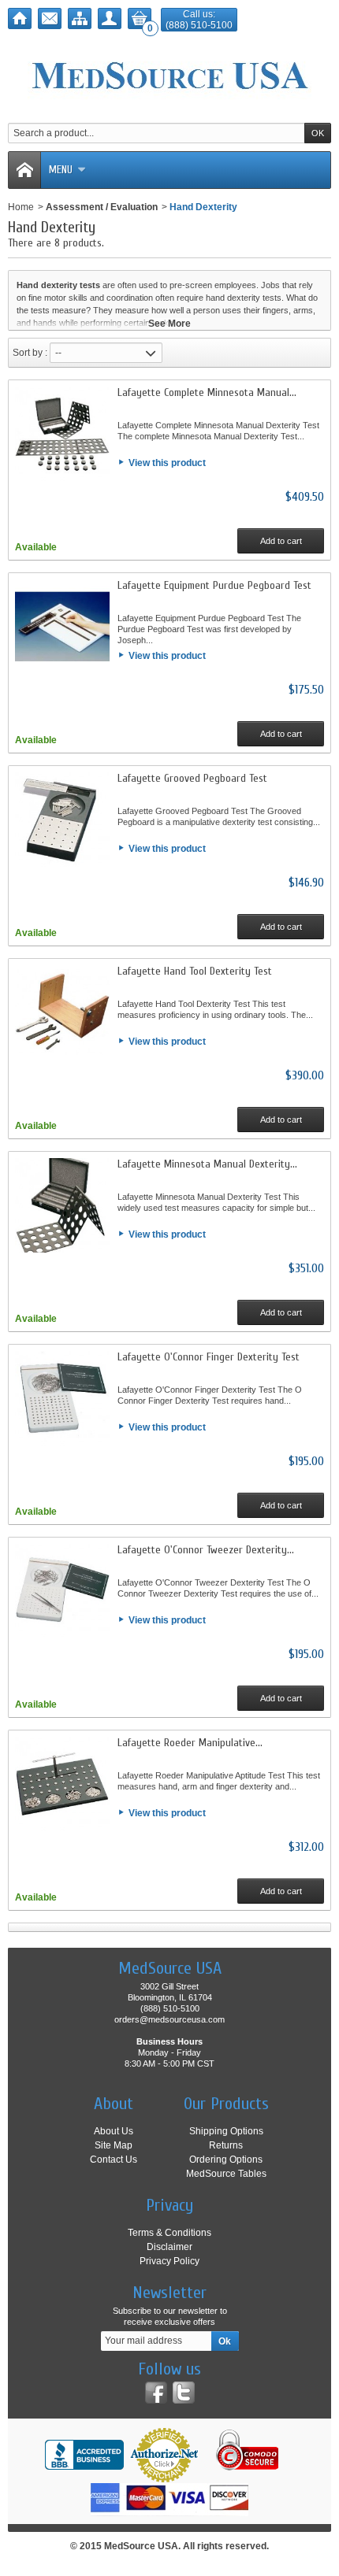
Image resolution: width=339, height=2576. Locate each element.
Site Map (114, 2145)
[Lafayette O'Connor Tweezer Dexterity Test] (62, 1591)
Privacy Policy (169, 2261)
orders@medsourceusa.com (169, 2019)
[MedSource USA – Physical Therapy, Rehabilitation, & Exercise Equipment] (169, 76)
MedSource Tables (226, 2174)
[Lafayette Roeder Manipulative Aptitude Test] (62, 1784)
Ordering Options (226, 2160)
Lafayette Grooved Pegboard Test (192, 778)
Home (21, 207)
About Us (114, 2131)
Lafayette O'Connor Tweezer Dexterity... (206, 1550)
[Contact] (50, 19)
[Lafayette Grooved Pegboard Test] (62, 820)
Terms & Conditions (169, 2233)
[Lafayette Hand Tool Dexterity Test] (62, 1012)
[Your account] (110, 19)
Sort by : (30, 353)
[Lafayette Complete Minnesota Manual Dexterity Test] (62, 434)
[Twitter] (184, 2393)
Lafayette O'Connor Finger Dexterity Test (209, 1357)
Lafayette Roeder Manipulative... (190, 1743)
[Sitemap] (80, 19)
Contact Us (114, 2160)
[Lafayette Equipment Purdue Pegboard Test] (62, 627)
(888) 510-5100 (199, 25)
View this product (167, 463)
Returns (226, 2145)
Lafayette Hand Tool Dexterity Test (195, 971)
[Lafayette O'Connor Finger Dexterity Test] (62, 1398)
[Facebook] (156, 2393)
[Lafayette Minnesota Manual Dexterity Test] (62, 1205)
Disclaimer (169, 2247)
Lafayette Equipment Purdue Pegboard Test (214, 585)
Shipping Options (226, 2131)
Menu (61, 170)
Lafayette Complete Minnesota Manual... (207, 392)
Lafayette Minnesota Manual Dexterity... (207, 1164)
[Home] (20, 19)
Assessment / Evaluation (102, 207)
